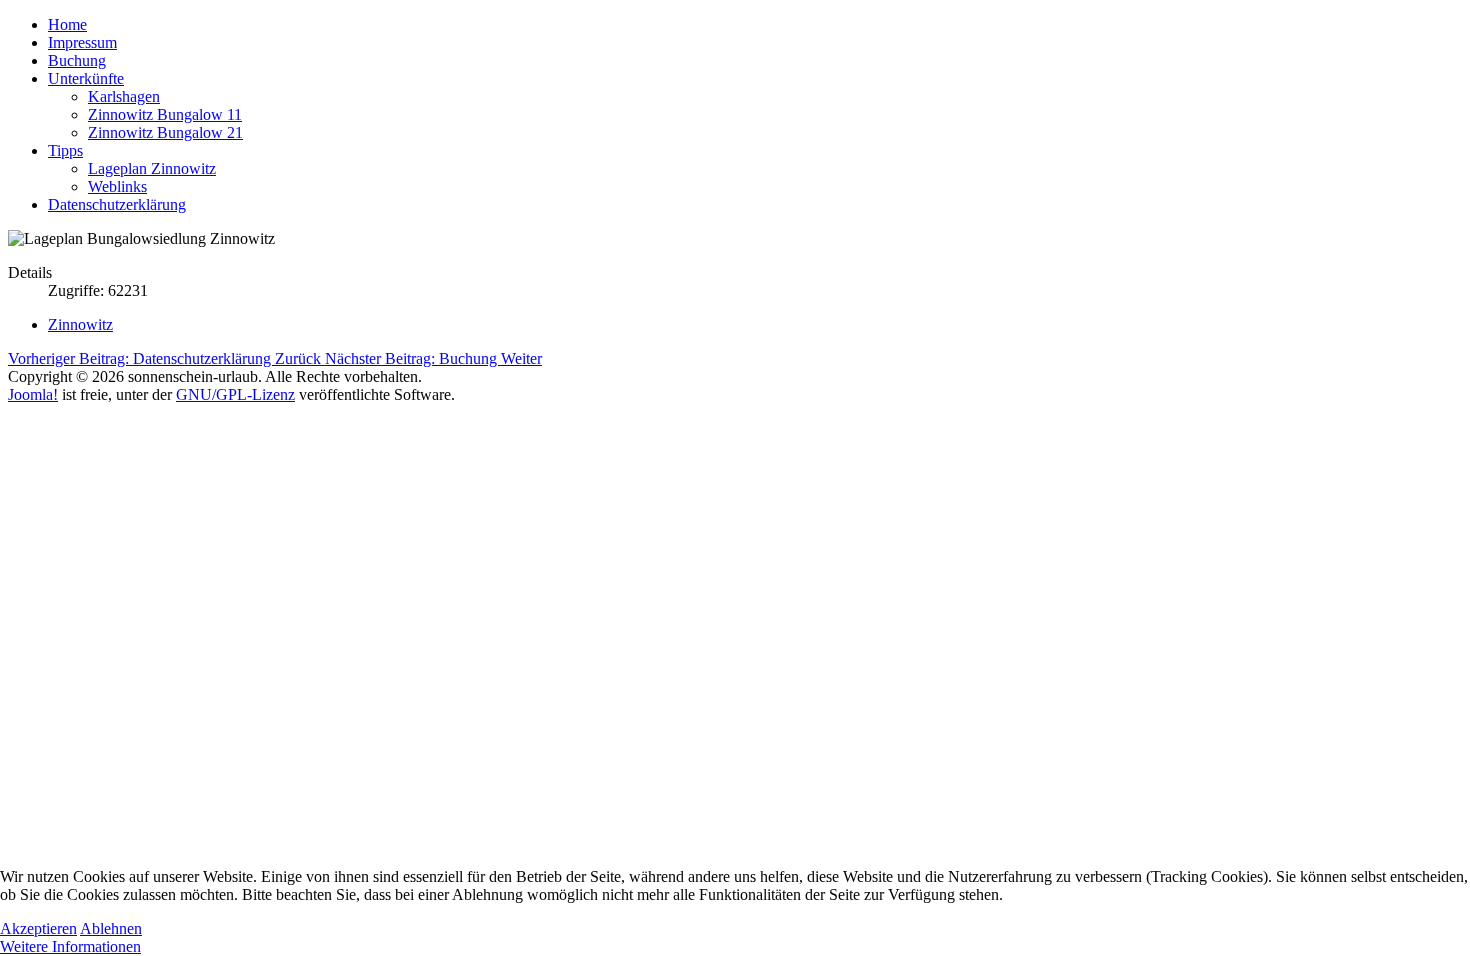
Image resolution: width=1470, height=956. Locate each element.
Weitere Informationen (70, 946)
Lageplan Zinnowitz (152, 168)
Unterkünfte (86, 78)
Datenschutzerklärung (117, 204)
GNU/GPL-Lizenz (235, 394)
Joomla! (33, 394)
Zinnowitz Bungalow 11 (165, 114)
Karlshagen (124, 96)
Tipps (65, 150)
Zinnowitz (80, 324)
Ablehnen (111, 928)
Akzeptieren (38, 928)
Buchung (77, 60)
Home (67, 24)
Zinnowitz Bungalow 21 (165, 132)
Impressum (82, 42)
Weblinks (117, 186)
